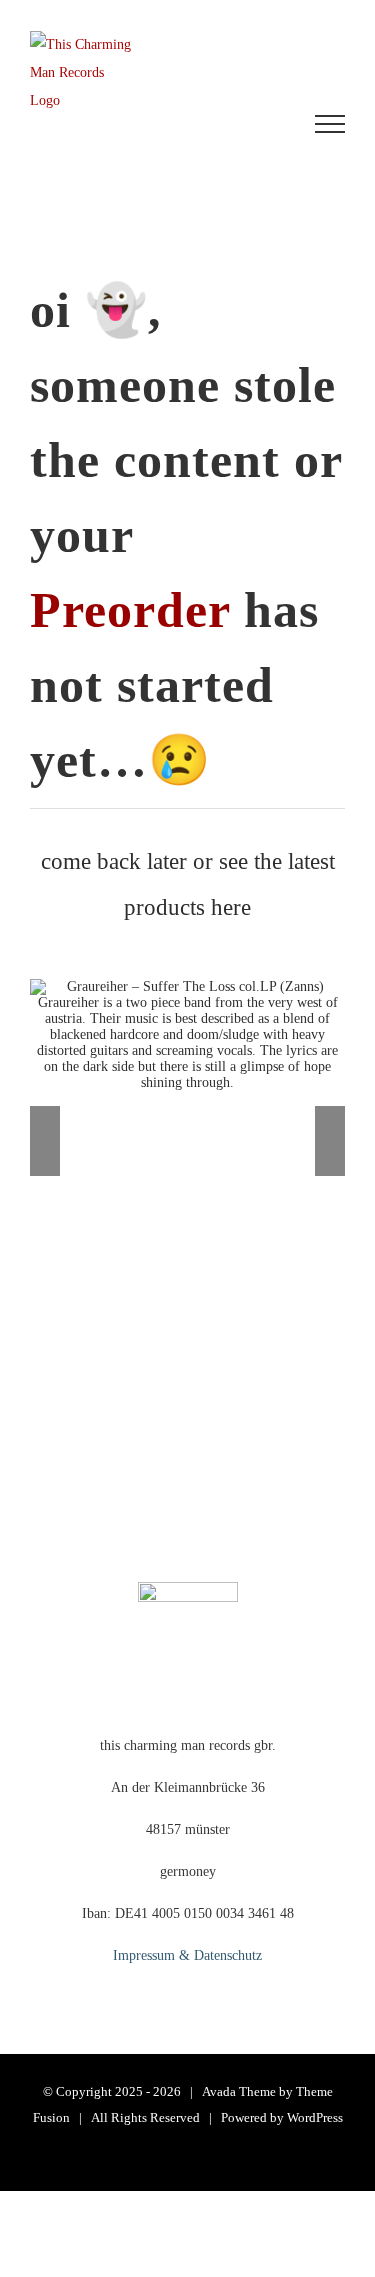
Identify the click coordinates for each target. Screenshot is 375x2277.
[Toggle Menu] (330, 124)
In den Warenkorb (108, 1053)
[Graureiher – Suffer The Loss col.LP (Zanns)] (187, 1035)
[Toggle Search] (256, 123)
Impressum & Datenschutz (187, 1955)
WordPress (315, 2117)
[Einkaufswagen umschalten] (139, 124)
